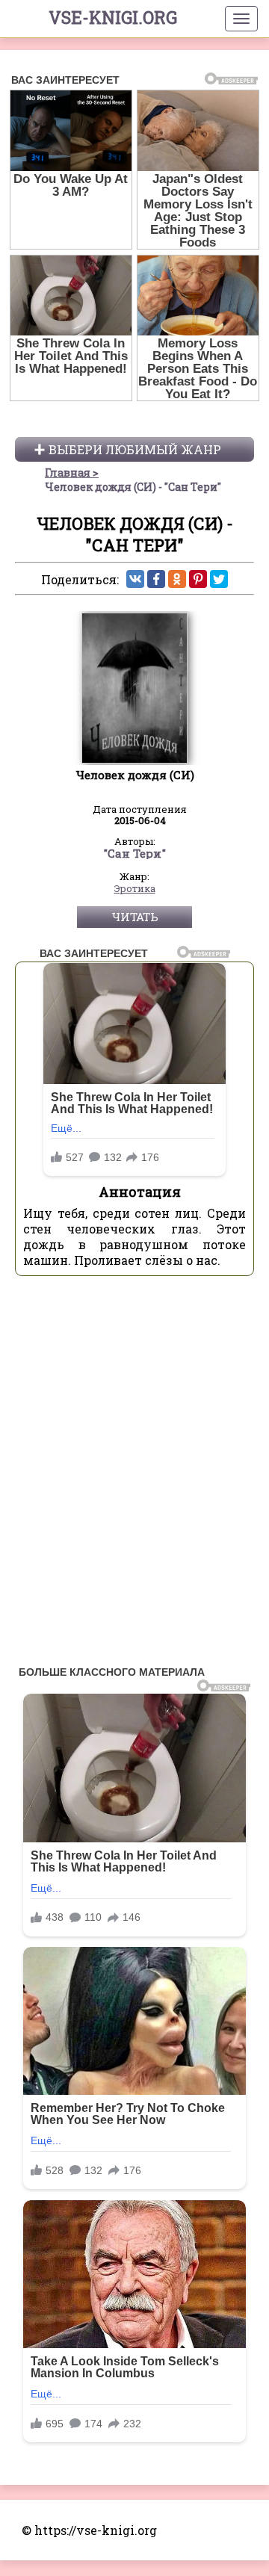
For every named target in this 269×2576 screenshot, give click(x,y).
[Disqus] (134, 1475)
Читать (135, 917)
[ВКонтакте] (135, 579)
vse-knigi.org (113, 17)
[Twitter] (219, 579)
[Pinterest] (198, 579)
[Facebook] (156, 579)
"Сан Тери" (134, 854)
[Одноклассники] (177, 579)
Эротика (135, 889)
